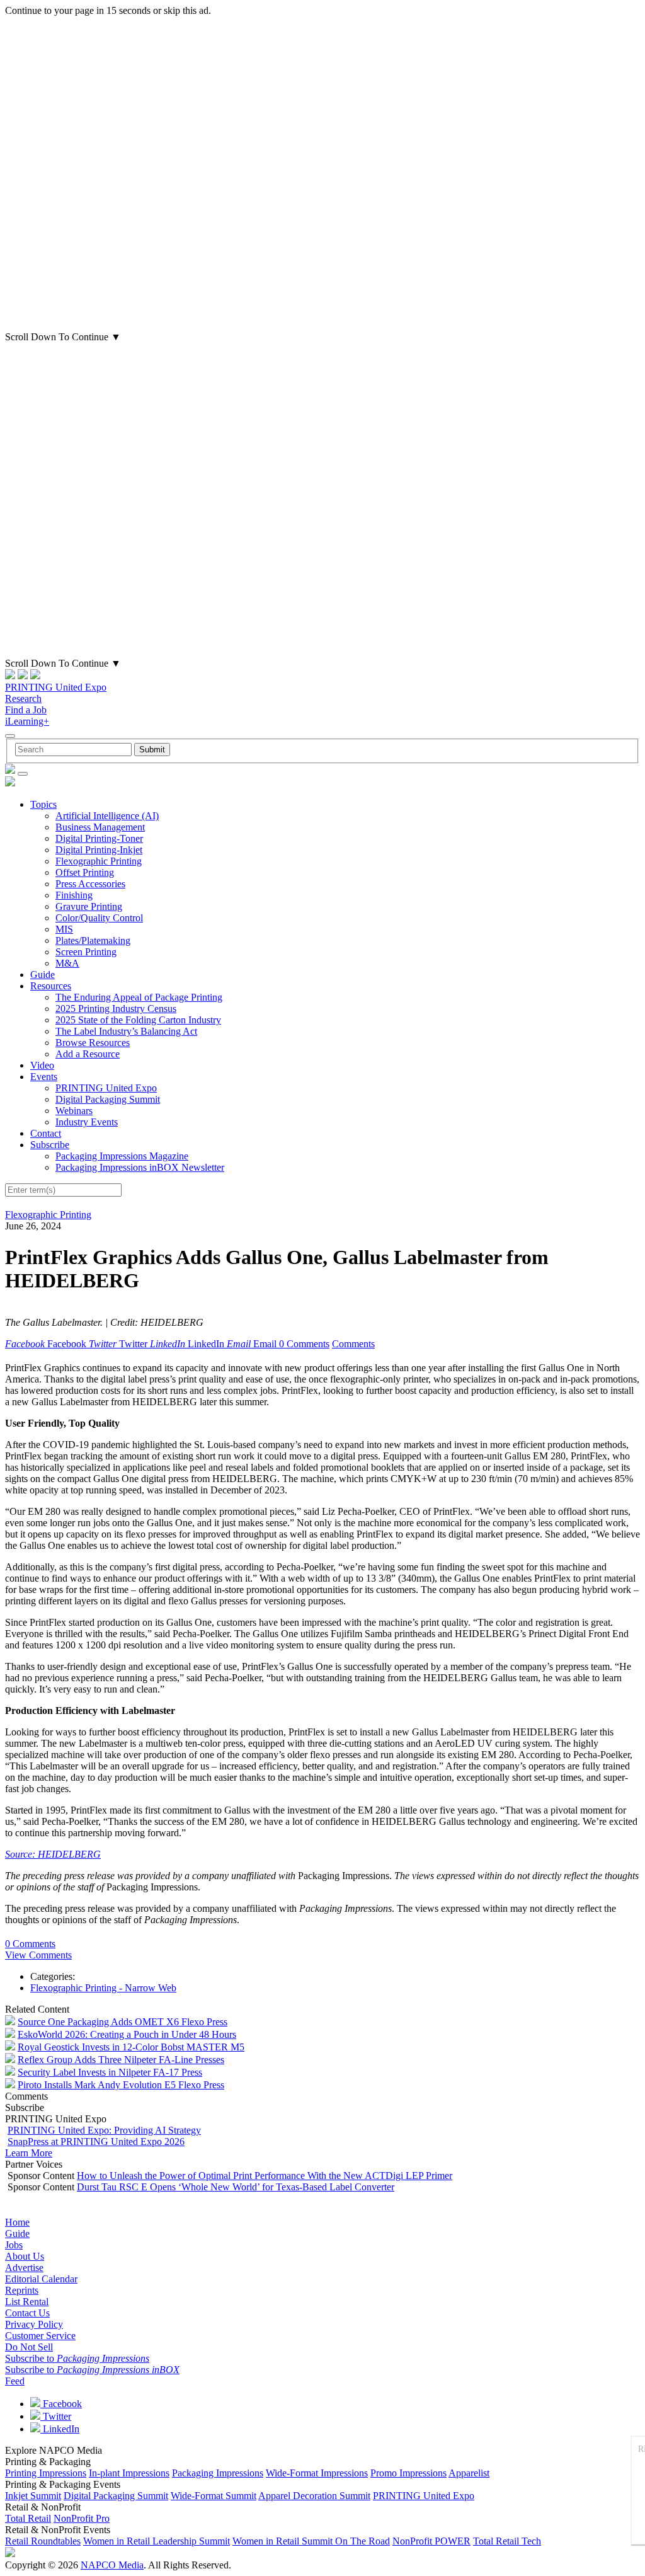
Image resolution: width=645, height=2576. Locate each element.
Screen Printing (86, 952)
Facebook (61, 2404)
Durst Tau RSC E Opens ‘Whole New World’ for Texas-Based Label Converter (236, 2187)
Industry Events (87, 1122)
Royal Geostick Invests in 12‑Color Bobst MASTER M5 (131, 2047)
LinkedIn (60, 2429)
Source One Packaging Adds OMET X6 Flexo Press (123, 2022)
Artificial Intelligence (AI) (107, 816)
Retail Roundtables (43, 2541)
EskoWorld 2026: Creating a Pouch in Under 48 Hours (127, 2034)
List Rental (27, 2302)
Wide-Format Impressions (317, 2473)
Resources (51, 986)
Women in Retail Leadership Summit (157, 2541)
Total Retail (28, 2518)
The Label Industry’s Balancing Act (126, 1031)
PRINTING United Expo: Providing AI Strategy (104, 2130)
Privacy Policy (34, 2324)
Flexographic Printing (99, 861)
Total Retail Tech (507, 2541)
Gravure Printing (89, 906)
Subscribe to (77, 2358)
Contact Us (27, 2313)
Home (17, 2222)
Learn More (29, 2153)
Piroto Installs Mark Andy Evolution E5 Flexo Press (121, 2085)
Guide (43, 975)
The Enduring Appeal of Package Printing (139, 997)
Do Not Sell (29, 2347)
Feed (15, 2381)
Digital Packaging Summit (108, 1099)
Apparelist (469, 2473)
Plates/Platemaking (93, 940)
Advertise (24, 2268)
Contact (46, 1133)
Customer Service (40, 2336)
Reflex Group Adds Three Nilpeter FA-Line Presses (121, 2060)
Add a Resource (88, 1054)
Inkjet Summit (33, 2496)
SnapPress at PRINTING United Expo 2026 (96, 2142)
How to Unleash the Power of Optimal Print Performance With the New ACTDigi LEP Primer (265, 2176)
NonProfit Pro (82, 2518)
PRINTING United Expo (56, 687)
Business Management (100, 827)
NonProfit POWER (431, 2541)
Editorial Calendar (41, 2279)
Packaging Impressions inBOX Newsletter (140, 1167)
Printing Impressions (46, 2473)
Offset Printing (85, 872)
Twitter (56, 2416)
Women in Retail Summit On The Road (311, 2541)
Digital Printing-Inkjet (99, 850)
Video (42, 1065)
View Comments (38, 1955)
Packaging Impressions (218, 2473)
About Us (25, 2256)
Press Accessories (90, 884)
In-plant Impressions (129, 2473)
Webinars (74, 1111)
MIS (64, 929)
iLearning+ (27, 721)
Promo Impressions (408, 2473)
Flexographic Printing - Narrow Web (103, 1988)
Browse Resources (93, 1043)
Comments (353, 1344)
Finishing (74, 895)
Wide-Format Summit (214, 2496)
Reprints (22, 2290)
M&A (67, 963)
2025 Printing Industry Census (116, 1009)
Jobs (14, 2245)
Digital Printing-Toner (99, 838)
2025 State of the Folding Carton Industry (138, 1020)
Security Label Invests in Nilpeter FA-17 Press (110, 2072)
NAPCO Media (112, 2565)
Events (44, 1077)
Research (23, 699)
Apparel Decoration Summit (314, 2496)
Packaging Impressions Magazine (122, 1156)
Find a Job (26, 710)
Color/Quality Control (99, 918)
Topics (43, 804)
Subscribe (50, 1145)
